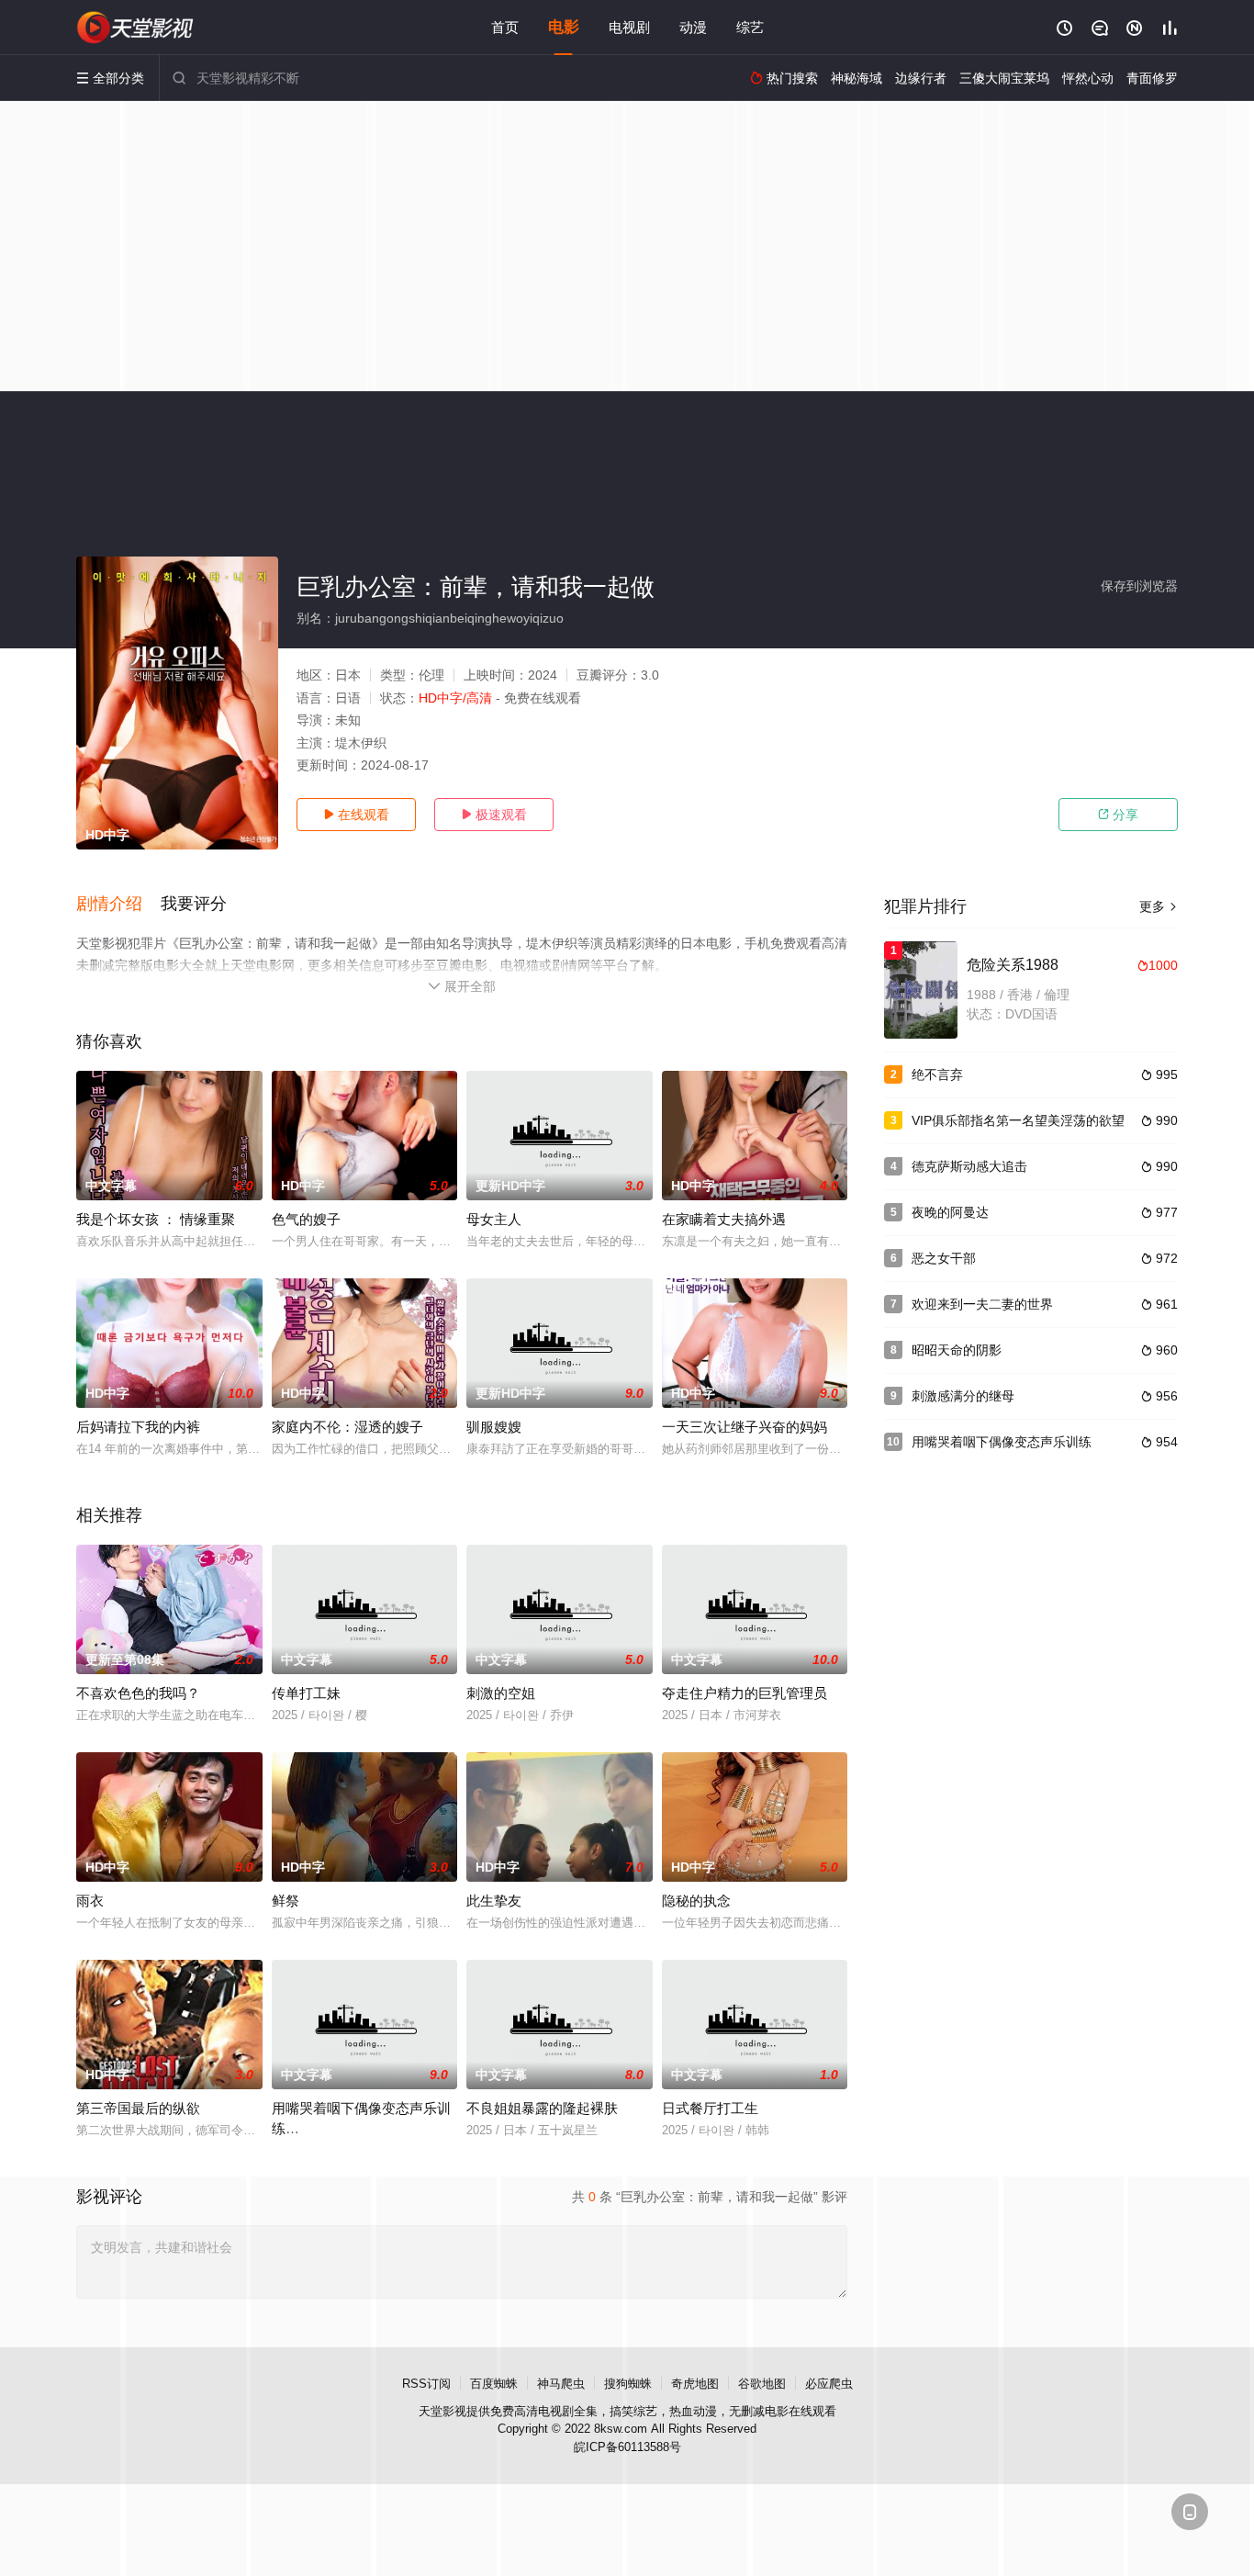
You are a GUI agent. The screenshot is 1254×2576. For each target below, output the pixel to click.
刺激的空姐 (501, 1693)
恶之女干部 (944, 1258)
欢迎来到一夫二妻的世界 (982, 1304)
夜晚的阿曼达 (950, 1212)
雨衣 (90, 1901)
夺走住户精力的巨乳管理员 (745, 1693)
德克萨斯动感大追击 (969, 1166)
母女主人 (494, 1219)
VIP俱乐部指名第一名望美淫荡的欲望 (1018, 1120)
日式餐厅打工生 (710, 2108)
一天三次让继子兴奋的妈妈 (745, 1427)
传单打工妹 (306, 1693)
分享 (1118, 815)
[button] (118, 905)
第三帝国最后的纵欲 (138, 2108)
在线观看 (356, 815)
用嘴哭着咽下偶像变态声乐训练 (1002, 1442)
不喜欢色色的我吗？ (138, 1693)
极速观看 (494, 815)
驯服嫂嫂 (494, 1427)
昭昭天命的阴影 (957, 1350)
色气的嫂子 (306, 1219)
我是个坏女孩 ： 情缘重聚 (156, 1219)
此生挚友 (494, 1901)
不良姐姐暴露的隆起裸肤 (542, 2108)
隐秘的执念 (696, 1901)
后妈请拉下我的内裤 (138, 1427)
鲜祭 (286, 1901)
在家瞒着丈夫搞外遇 (724, 1219)
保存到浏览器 (1139, 586)
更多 (1159, 906)
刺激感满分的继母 (963, 1396)
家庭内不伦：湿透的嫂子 (347, 1427)
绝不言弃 (937, 1074)
